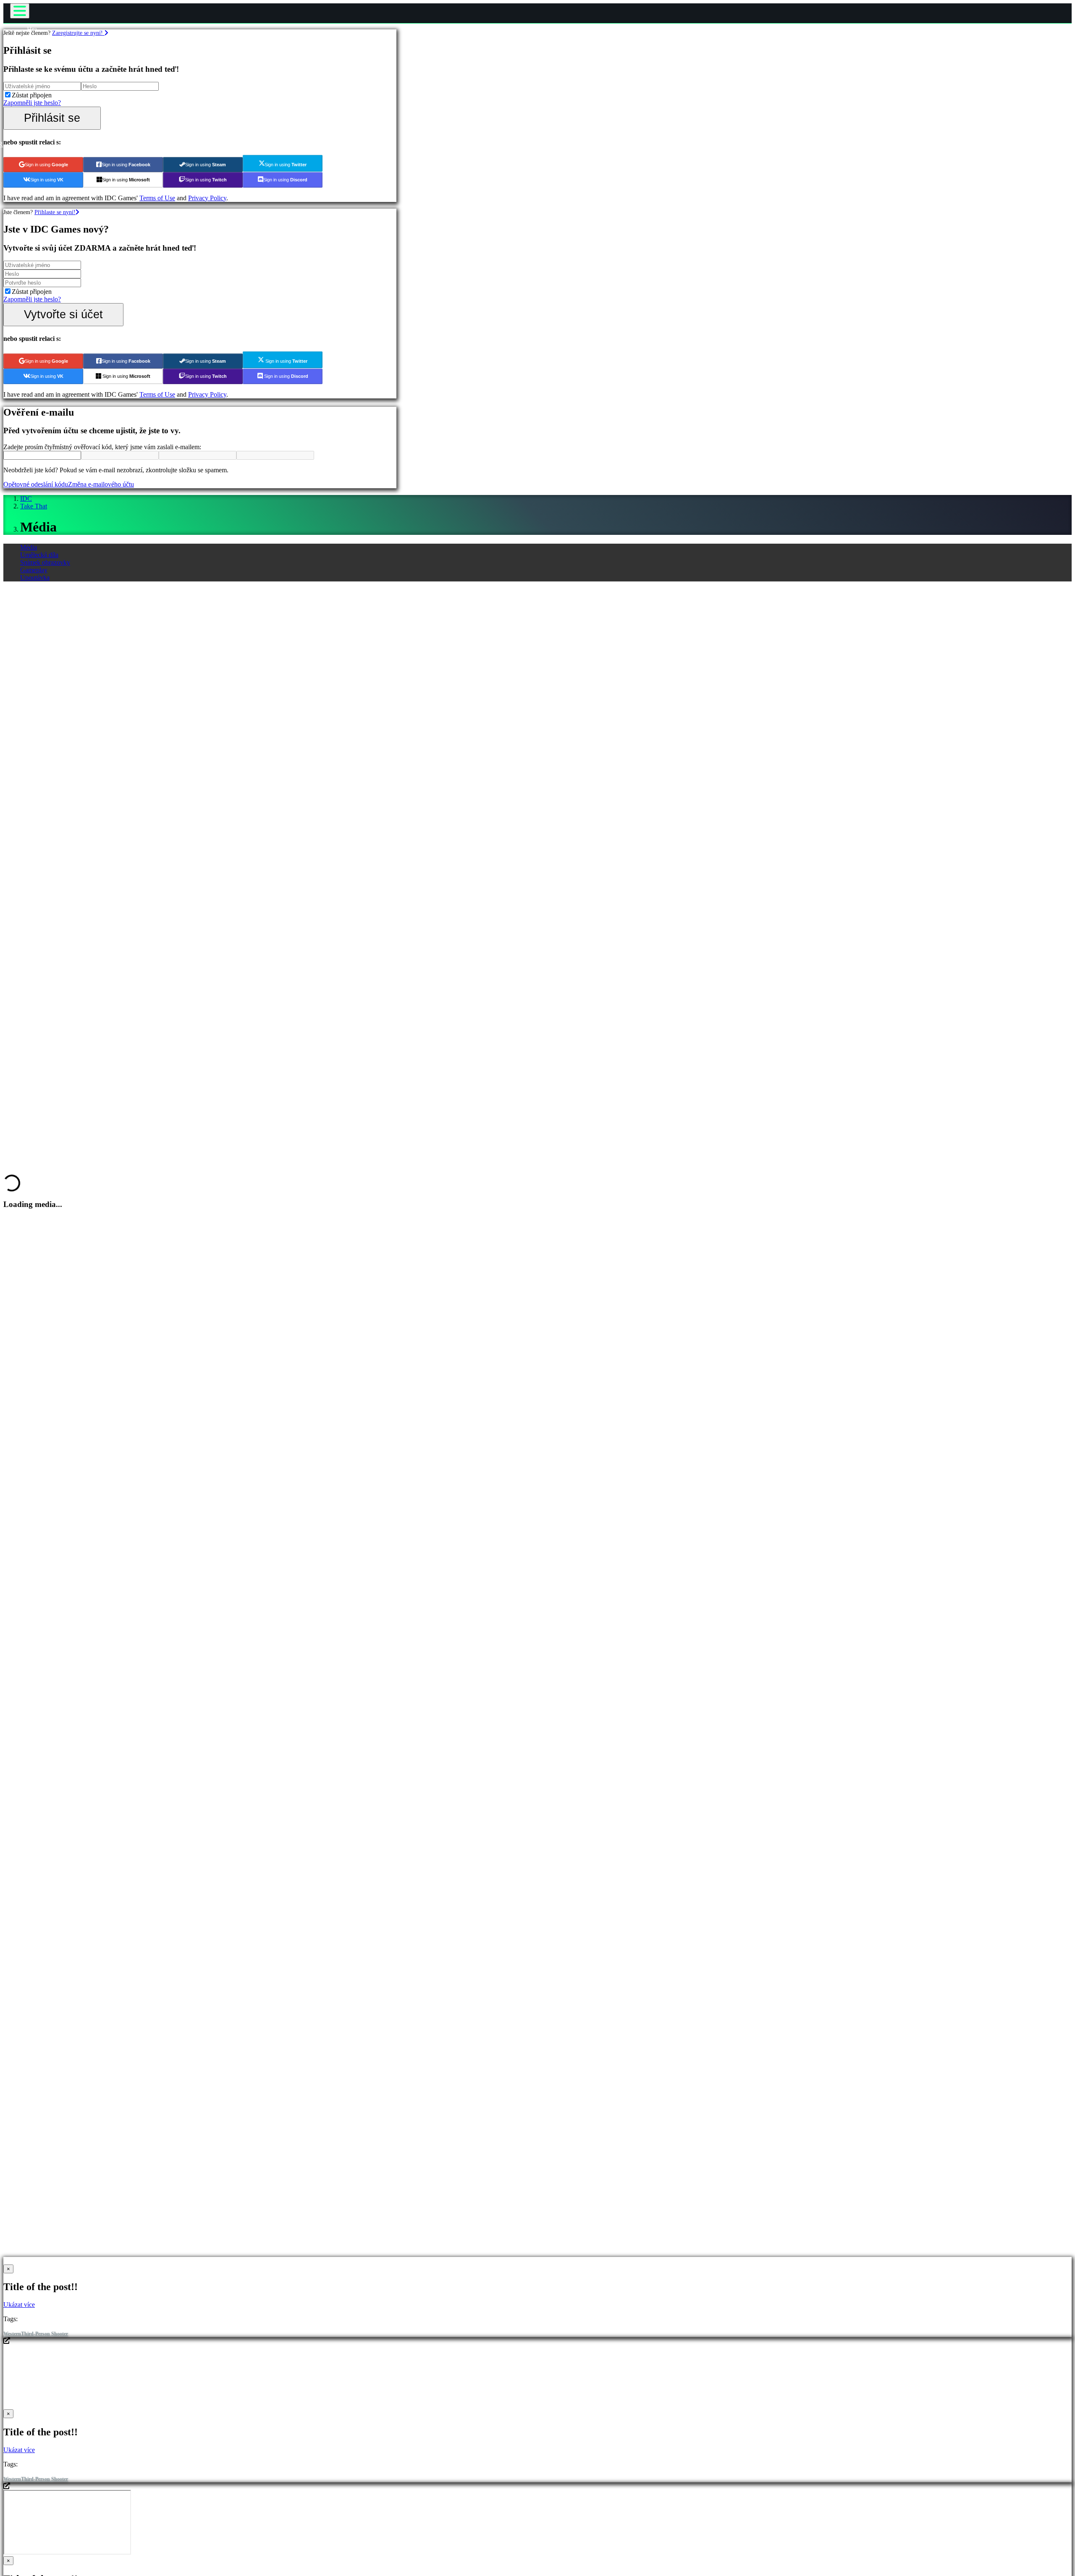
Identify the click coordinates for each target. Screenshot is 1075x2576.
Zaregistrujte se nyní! (78, 33)
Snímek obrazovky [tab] (45, 562)
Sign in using (46, 165)
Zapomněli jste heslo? (32, 103)
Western (12, 2334)
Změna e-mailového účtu (101, 484)
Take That (34, 506)
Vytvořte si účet (63, 314)
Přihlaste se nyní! (55, 212)
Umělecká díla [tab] (39, 555)
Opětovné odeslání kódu (36, 484)
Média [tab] (29, 547)
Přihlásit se (52, 118)
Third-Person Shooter (45, 2334)
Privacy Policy (207, 198)
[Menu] (20, 11)
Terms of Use (157, 198)
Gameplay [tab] (34, 570)
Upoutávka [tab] (35, 577)
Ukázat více (19, 2305)
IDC (26, 499)
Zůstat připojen (32, 95)
